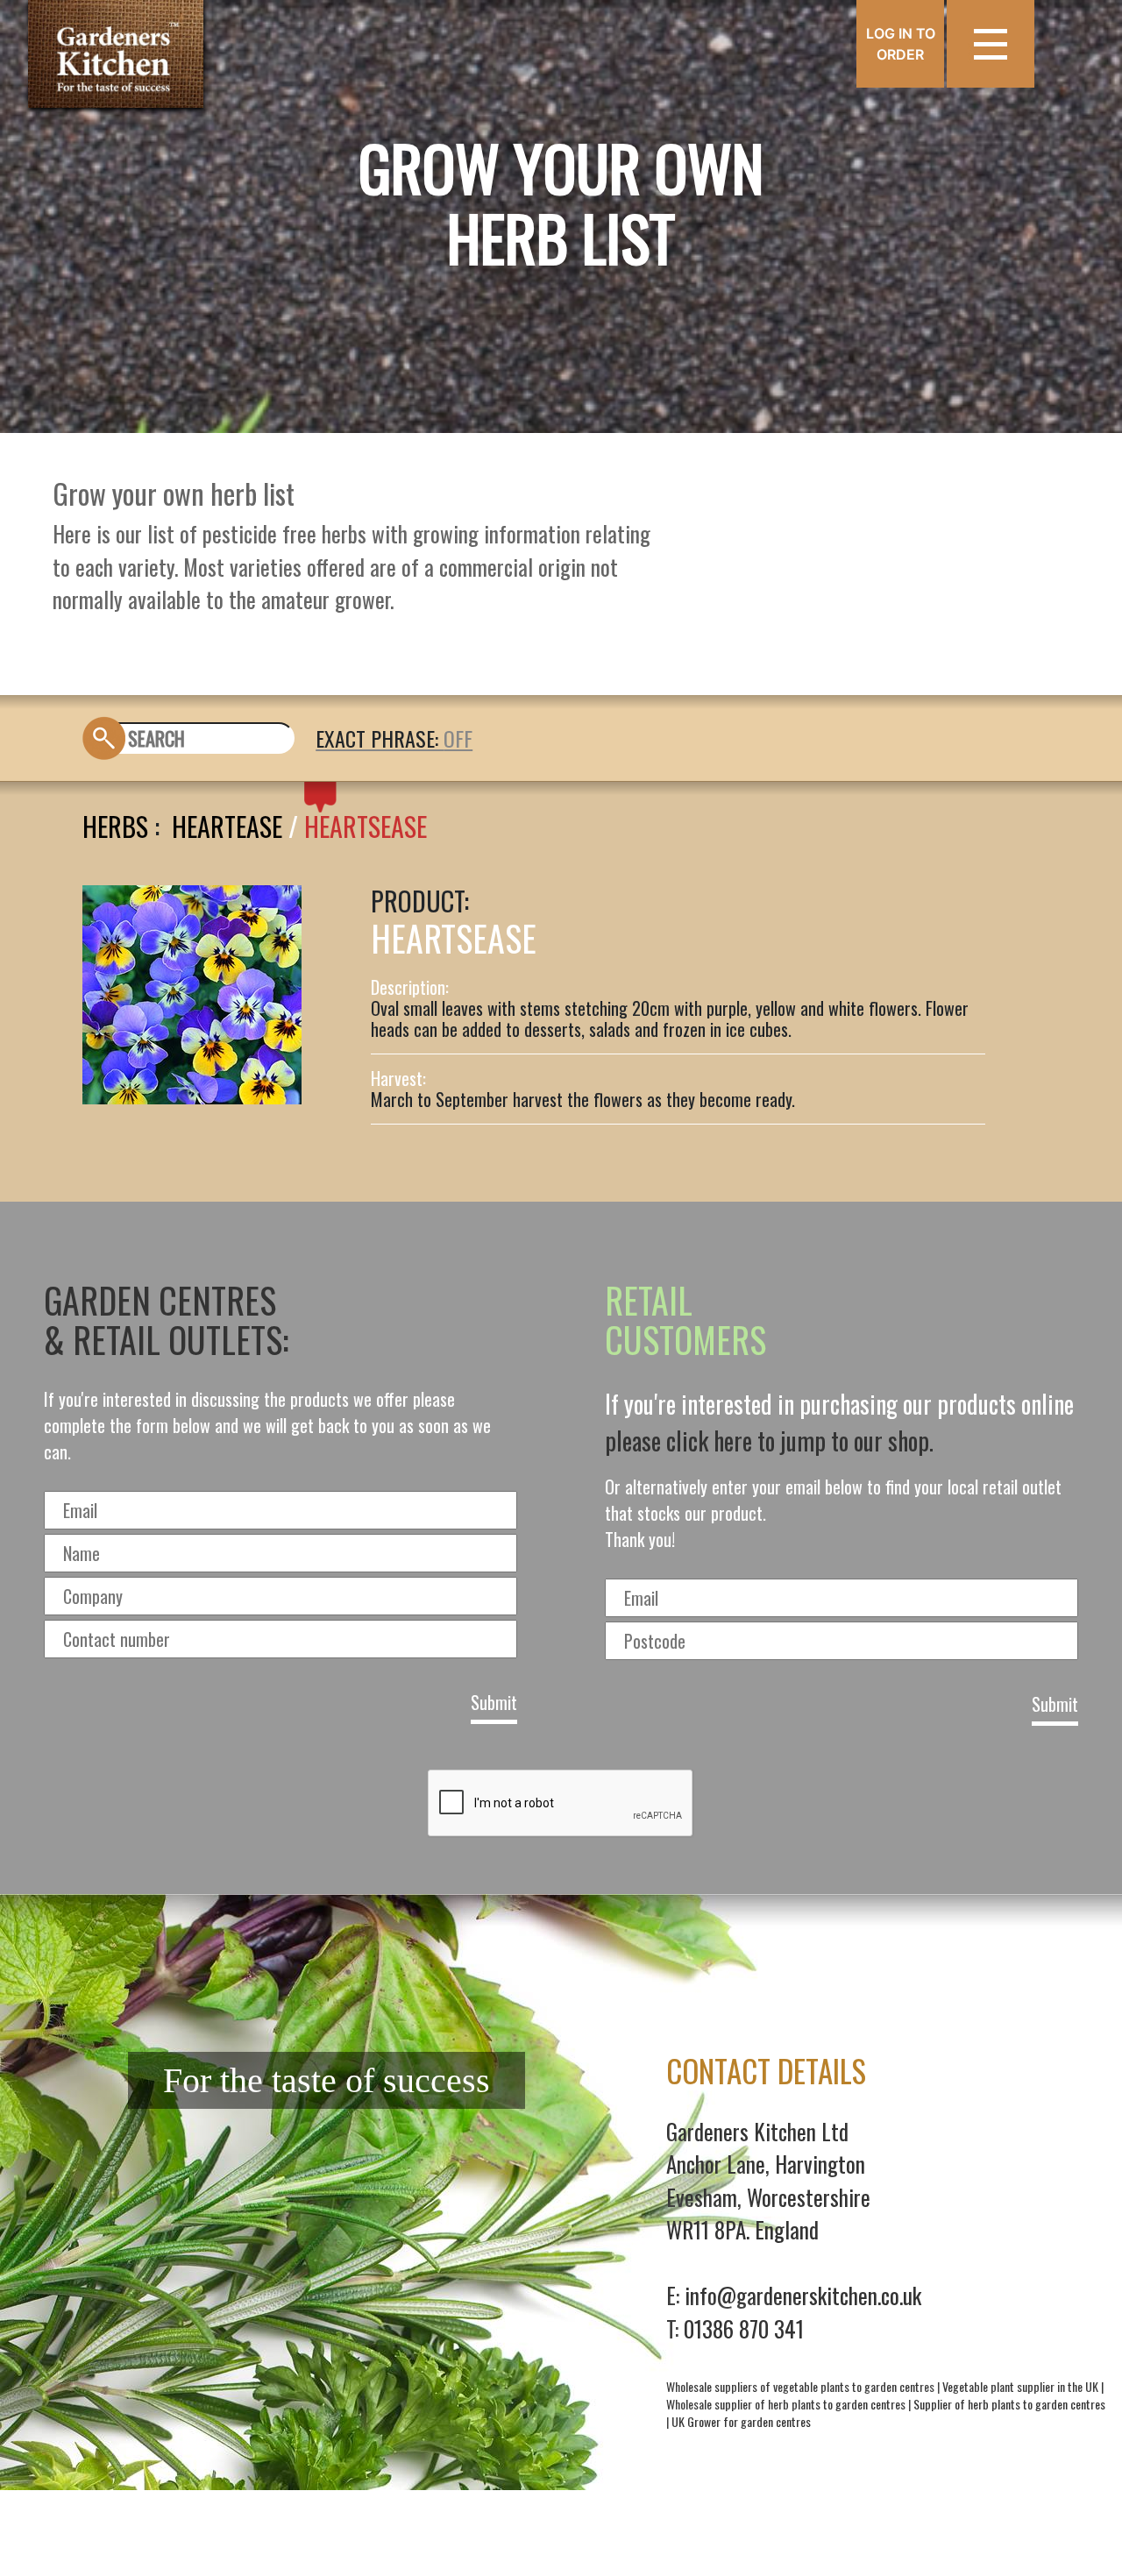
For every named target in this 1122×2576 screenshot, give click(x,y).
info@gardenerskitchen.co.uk (803, 2295)
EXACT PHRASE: (380, 738)
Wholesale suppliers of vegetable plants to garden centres (800, 2386)
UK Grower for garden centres (741, 2421)
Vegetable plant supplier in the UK (1020, 2386)
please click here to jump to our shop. (769, 1441)
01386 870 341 (744, 2328)
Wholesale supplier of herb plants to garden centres (786, 2404)
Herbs (115, 826)
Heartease (227, 826)
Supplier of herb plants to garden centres (1009, 2404)
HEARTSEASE (366, 826)
